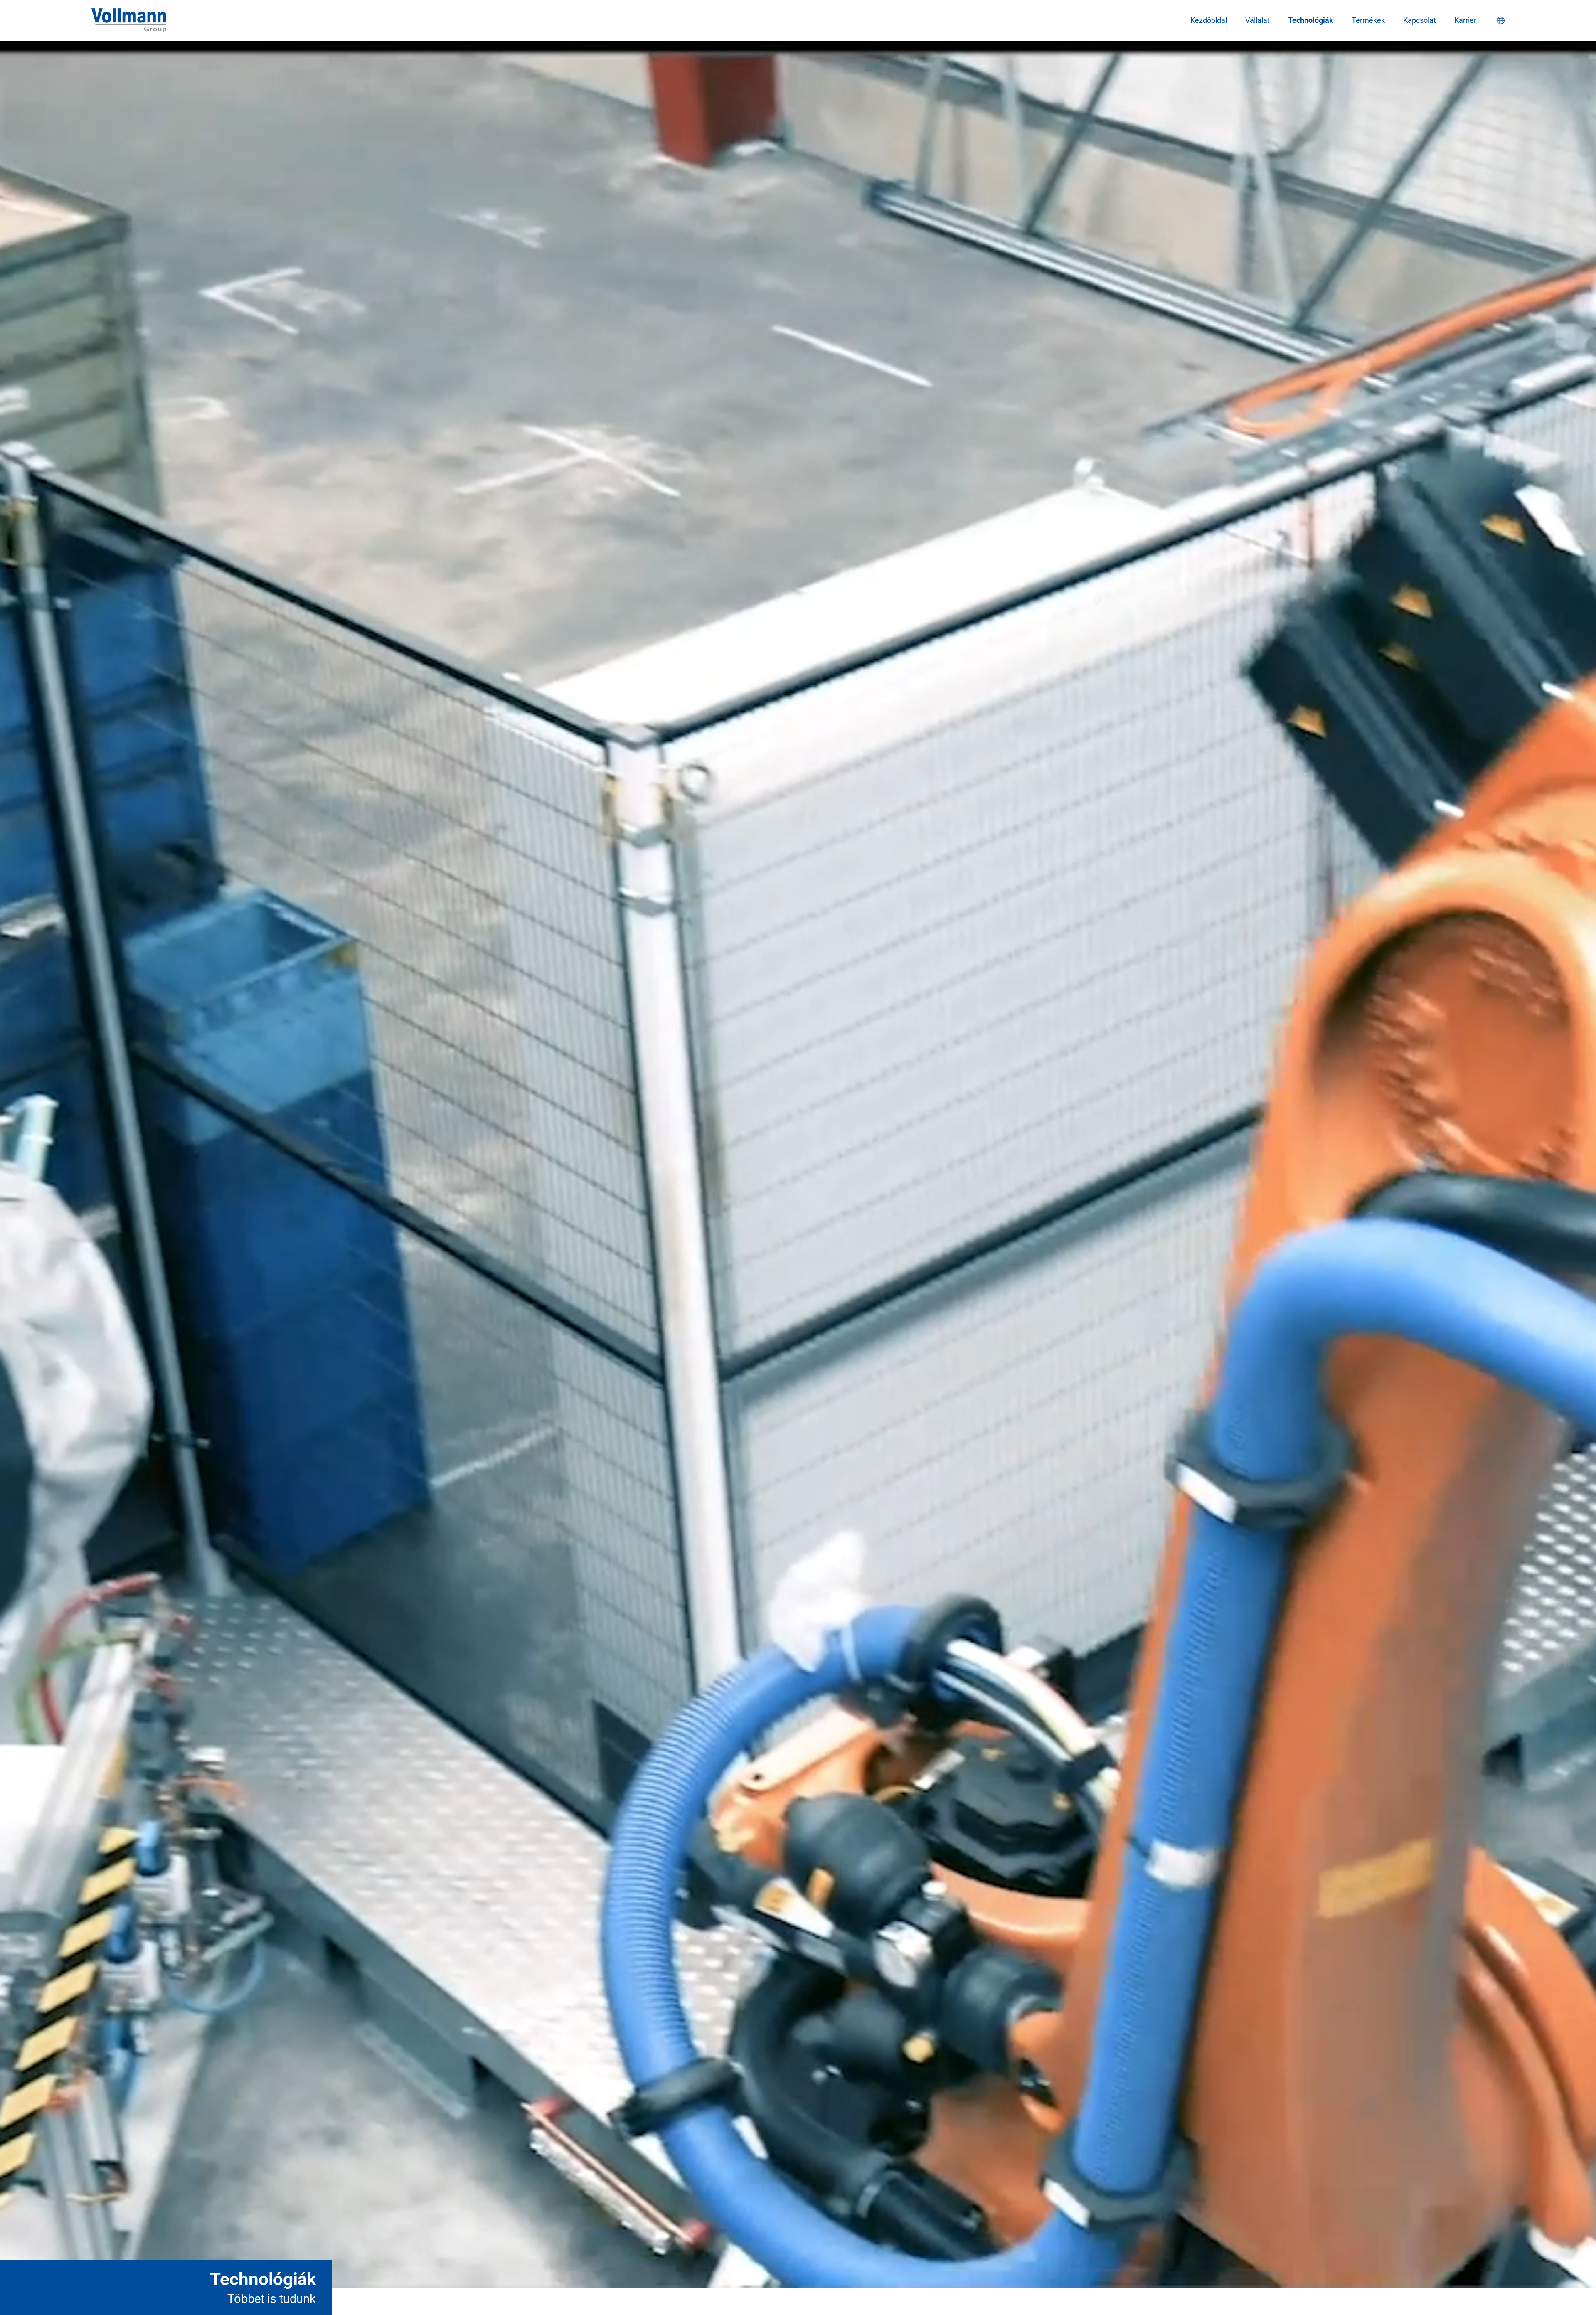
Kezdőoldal (1209, 20)
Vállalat (1257, 20)
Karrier (1465, 20)
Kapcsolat (1420, 20)
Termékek (1368, 20)
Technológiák (1311, 20)
